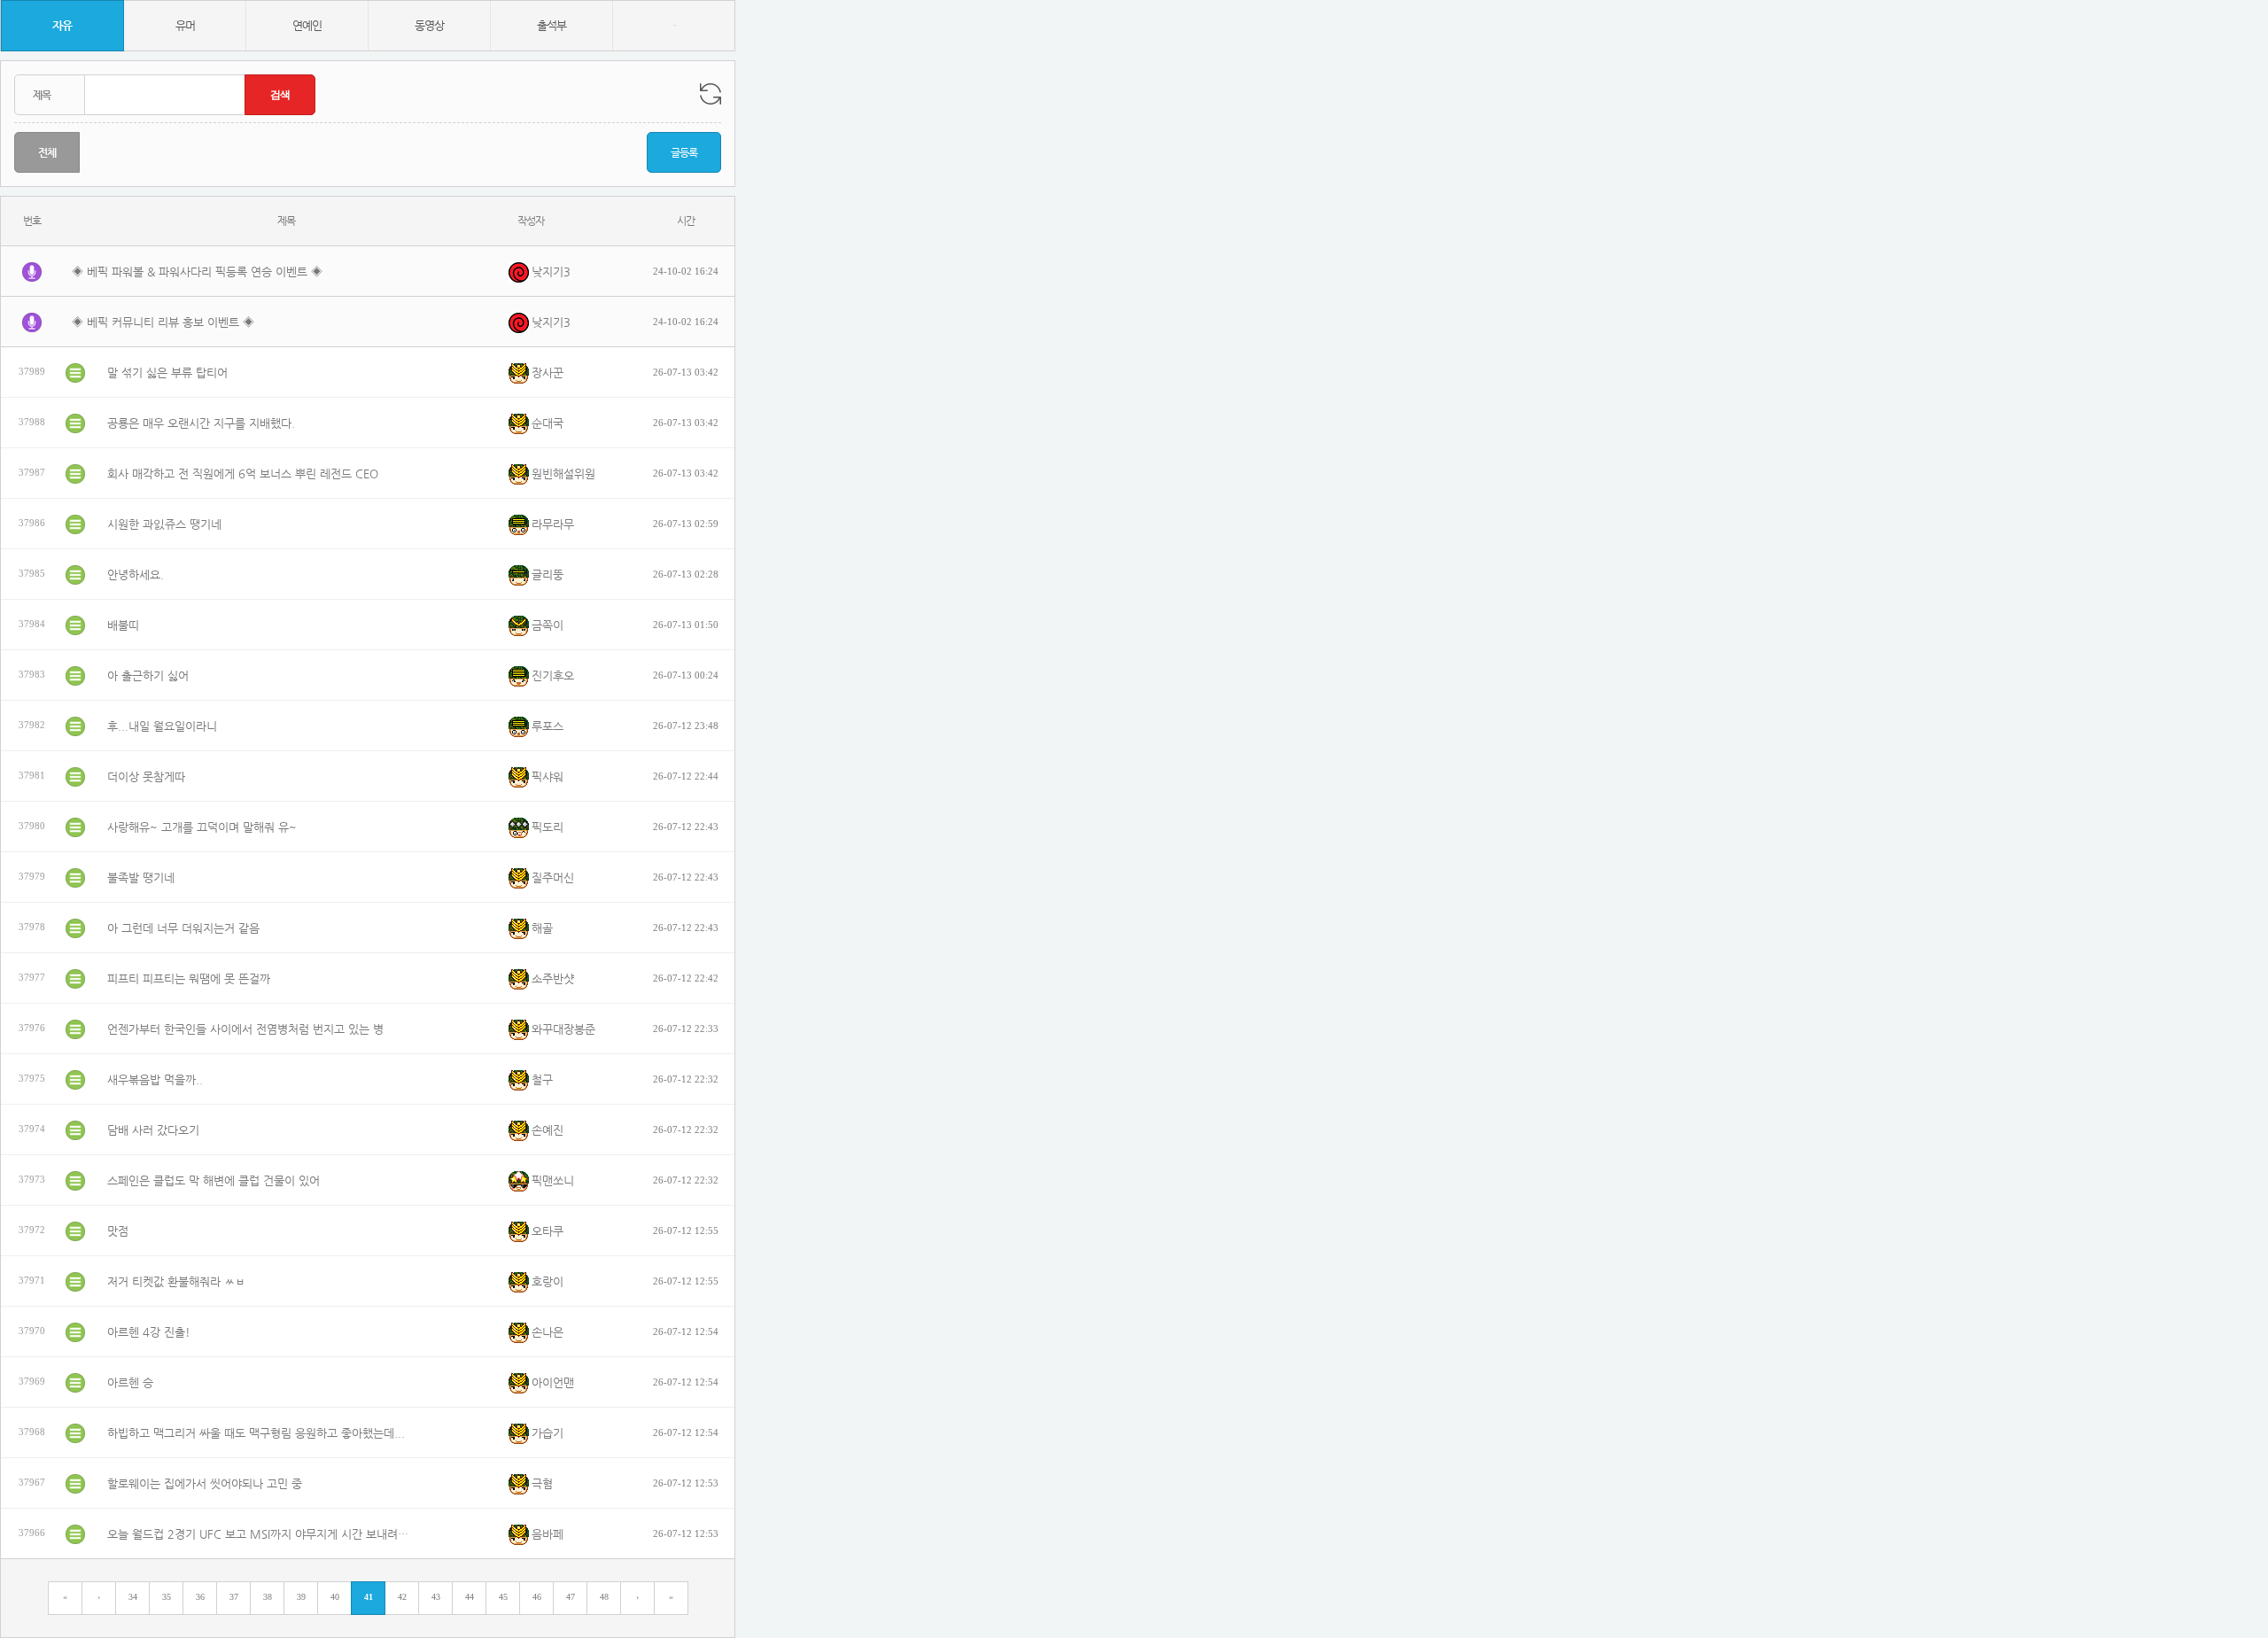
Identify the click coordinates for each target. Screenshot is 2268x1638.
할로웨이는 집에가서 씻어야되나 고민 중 (205, 1483)
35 (167, 1597)
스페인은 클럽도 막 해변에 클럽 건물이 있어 (214, 1180)
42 (402, 1597)
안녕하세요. (136, 574)
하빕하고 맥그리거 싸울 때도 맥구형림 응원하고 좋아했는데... (256, 1433)
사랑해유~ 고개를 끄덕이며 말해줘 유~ (202, 827)
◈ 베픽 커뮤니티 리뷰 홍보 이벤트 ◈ (163, 322)
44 (470, 1597)
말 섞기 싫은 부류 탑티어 (167, 373)
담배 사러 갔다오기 (153, 1130)
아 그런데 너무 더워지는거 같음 (183, 928)
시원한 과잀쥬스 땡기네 (164, 524)
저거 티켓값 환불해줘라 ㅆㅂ (176, 1281)
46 (537, 1597)
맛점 (118, 1231)
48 (604, 1597)
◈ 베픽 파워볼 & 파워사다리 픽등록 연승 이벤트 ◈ (197, 272)
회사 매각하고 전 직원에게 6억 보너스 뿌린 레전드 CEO (243, 474)
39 (301, 1597)
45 (503, 1597)
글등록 (684, 152)
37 (234, 1597)
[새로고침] (711, 94)
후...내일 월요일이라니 (162, 726)
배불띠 (123, 625)
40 (335, 1597)
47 (571, 1597)
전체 (47, 152)
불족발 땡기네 (141, 877)
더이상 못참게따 (146, 776)
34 (133, 1597)
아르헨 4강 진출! (149, 1332)
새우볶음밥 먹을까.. (155, 1079)
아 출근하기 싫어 (148, 675)
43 (436, 1597)
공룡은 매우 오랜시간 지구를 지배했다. (201, 423)
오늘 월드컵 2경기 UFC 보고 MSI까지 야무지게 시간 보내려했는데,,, (262, 1534)
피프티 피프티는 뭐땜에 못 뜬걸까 (189, 978)
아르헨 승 (130, 1382)
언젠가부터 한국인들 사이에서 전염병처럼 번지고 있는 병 (245, 1029)
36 (200, 1597)
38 (268, 1597)
